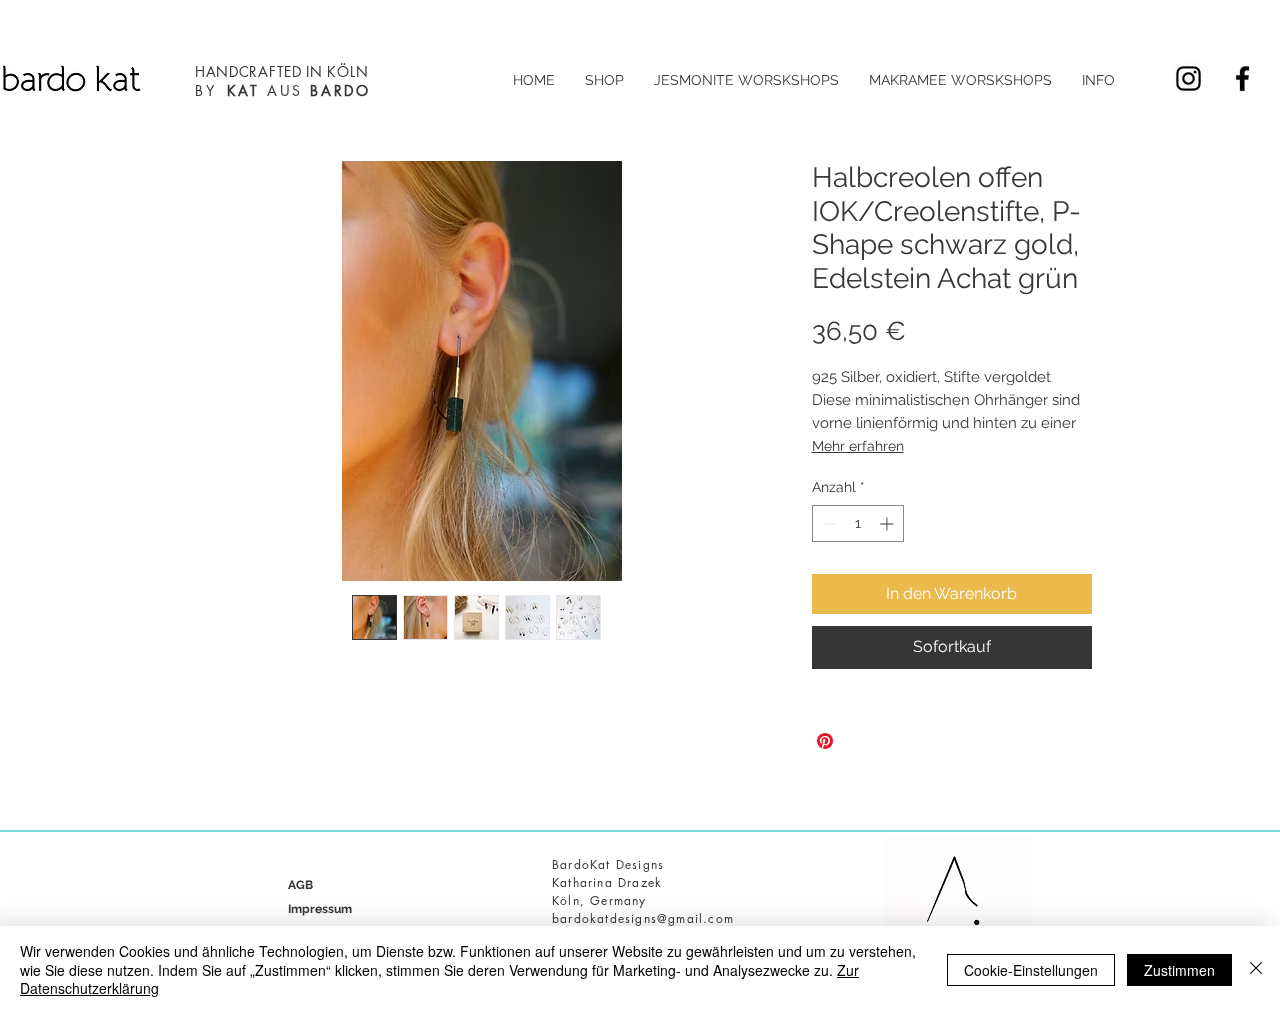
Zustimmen (1179, 970)
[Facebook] (1242, 78)
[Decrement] (827, 523)
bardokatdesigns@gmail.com (643, 918)
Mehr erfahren (858, 446)
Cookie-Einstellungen (1031, 970)
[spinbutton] (858, 523)
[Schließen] (1256, 969)
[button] (604, 80)
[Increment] (888, 523)
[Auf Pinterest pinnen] (825, 741)
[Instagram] (1188, 78)
